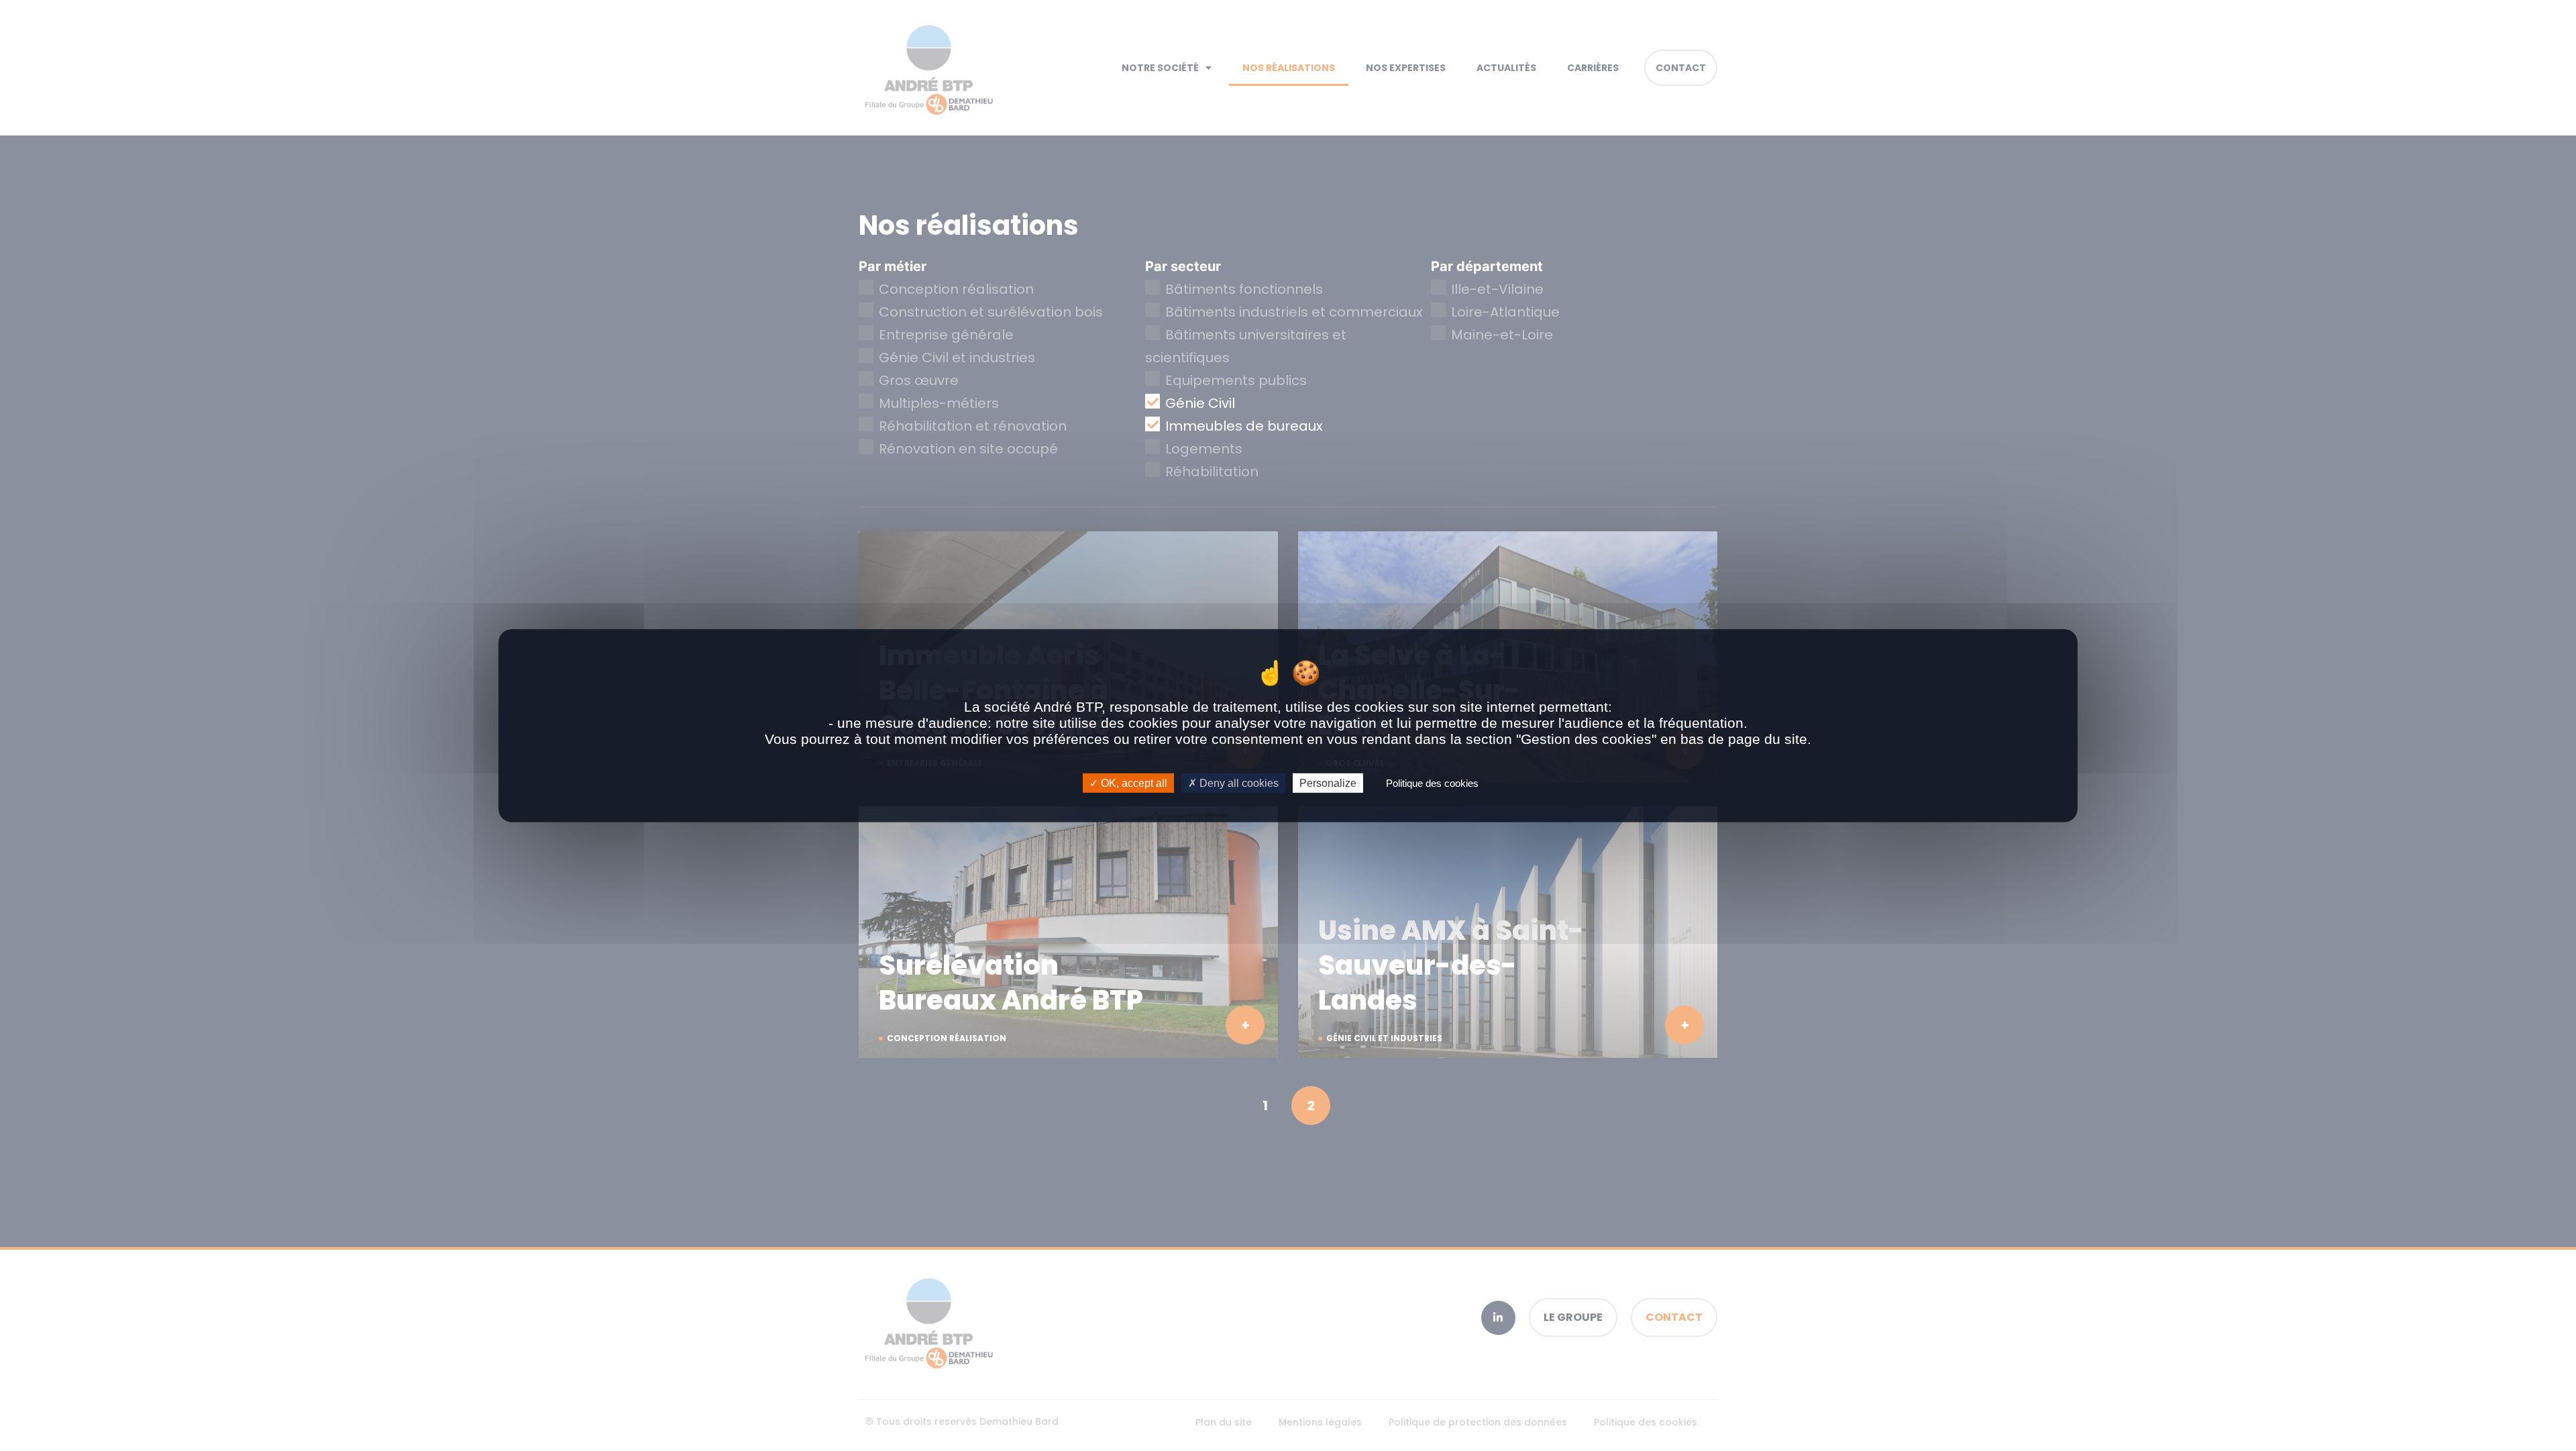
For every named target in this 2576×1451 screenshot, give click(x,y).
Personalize (1328, 783)
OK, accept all (1133, 783)
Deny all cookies (1238, 783)
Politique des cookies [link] (1432, 783)
